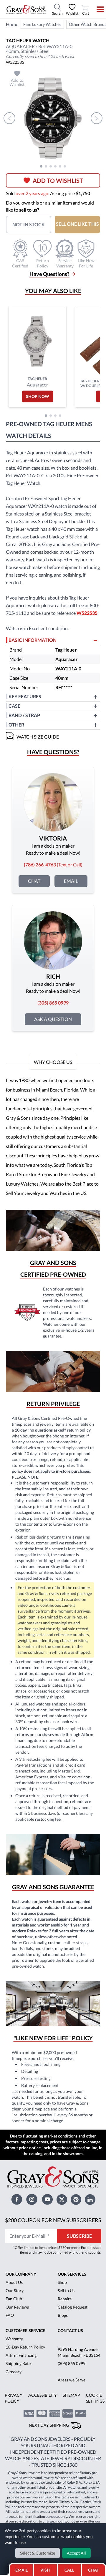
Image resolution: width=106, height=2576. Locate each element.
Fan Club (14, 2299)
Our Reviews (17, 2307)
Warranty (14, 2339)
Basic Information (33, 640)
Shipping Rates (19, 2363)
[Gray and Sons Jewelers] (26, 9)
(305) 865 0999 (72, 2363)
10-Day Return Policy (25, 2347)
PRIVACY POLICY (14, 2398)
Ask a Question (53, 1019)
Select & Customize (38, 2553)
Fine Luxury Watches (42, 24)
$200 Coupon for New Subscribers (53, 2220)
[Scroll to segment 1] (41, 166)
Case (14, 706)
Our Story (15, 2290)
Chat (34, 881)
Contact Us (70, 2330)
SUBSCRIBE (79, 2236)
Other (16, 725)
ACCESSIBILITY (43, 2395)
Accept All (76, 2553)
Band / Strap (24, 715)
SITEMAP (71, 2395)
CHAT (94, 2568)
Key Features (25, 696)
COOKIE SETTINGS (95, 2398)
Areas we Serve (72, 2380)
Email (71, 881)
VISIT (45, 2570)
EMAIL (21, 2570)
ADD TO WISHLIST (58, 180)
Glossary (14, 2372)
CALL (69, 2570)
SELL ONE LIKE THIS (77, 224)
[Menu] (96, 9)
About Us (14, 2282)
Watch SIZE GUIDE (38, 737)
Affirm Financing (21, 2355)
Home (12, 24)
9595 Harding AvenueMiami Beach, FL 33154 (79, 2352)
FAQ (10, 2315)
